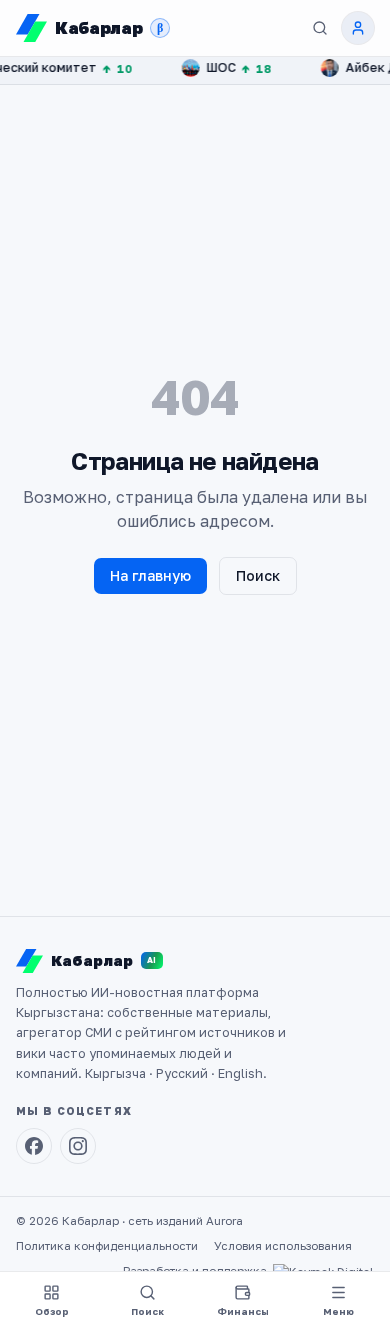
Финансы (243, 1311)
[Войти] (358, 28)
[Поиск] (320, 28)
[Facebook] (34, 1146)
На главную (150, 575)
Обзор (52, 1311)
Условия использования (283, 1246)
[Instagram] (78, 1146)
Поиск (258, 575)
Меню (338, 1311)
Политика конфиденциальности (107, 1246)
